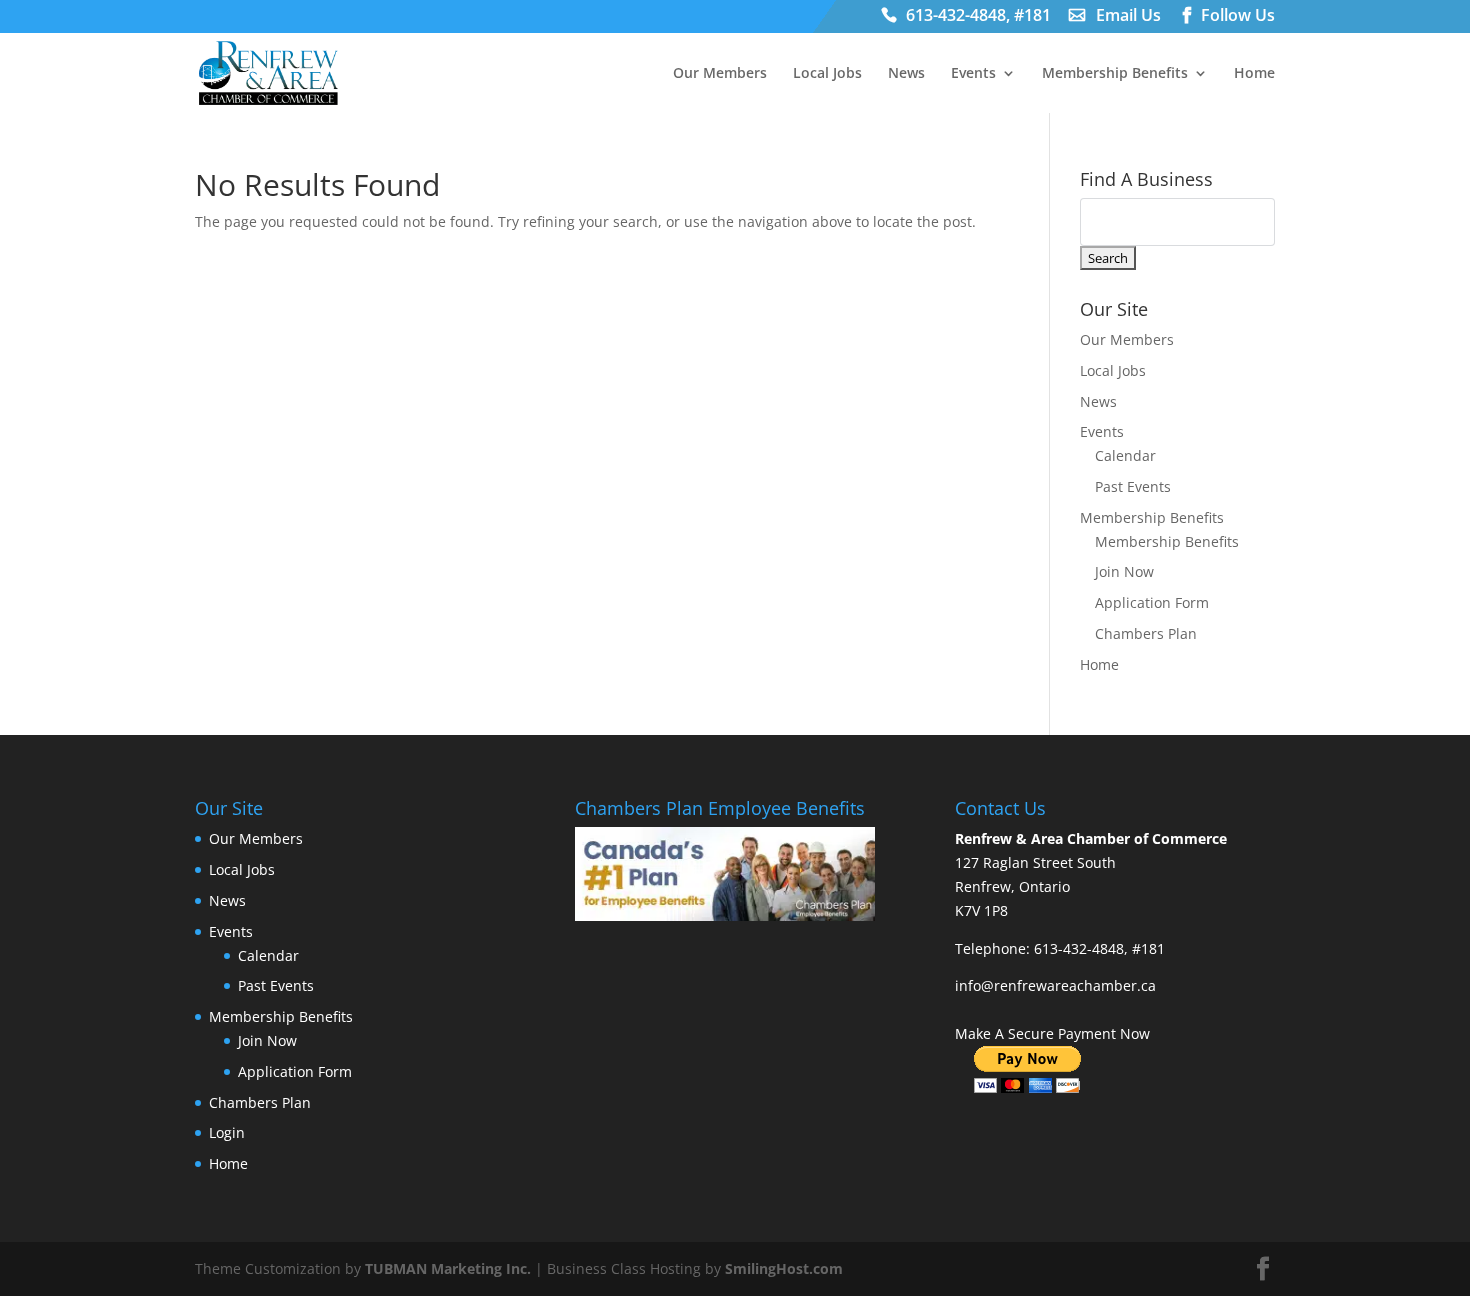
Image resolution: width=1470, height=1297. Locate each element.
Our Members (720, 74)
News (906, 74)
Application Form (1152, 602)
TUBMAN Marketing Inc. (448, 1268)
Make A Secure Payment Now (1052, 1033)
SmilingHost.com (784, 1268)
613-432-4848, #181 (978, 17)
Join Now (1124, 571)
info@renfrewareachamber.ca (1055, 985)
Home (1254, 74)
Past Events (1133, 486)
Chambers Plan (1146, 633)
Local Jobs (827, 74)
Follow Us (1238, 17)
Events (973, 74)
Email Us (1128, 17)
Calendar (1125, 455)
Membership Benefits (1115, 74)
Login (227, 1132)
